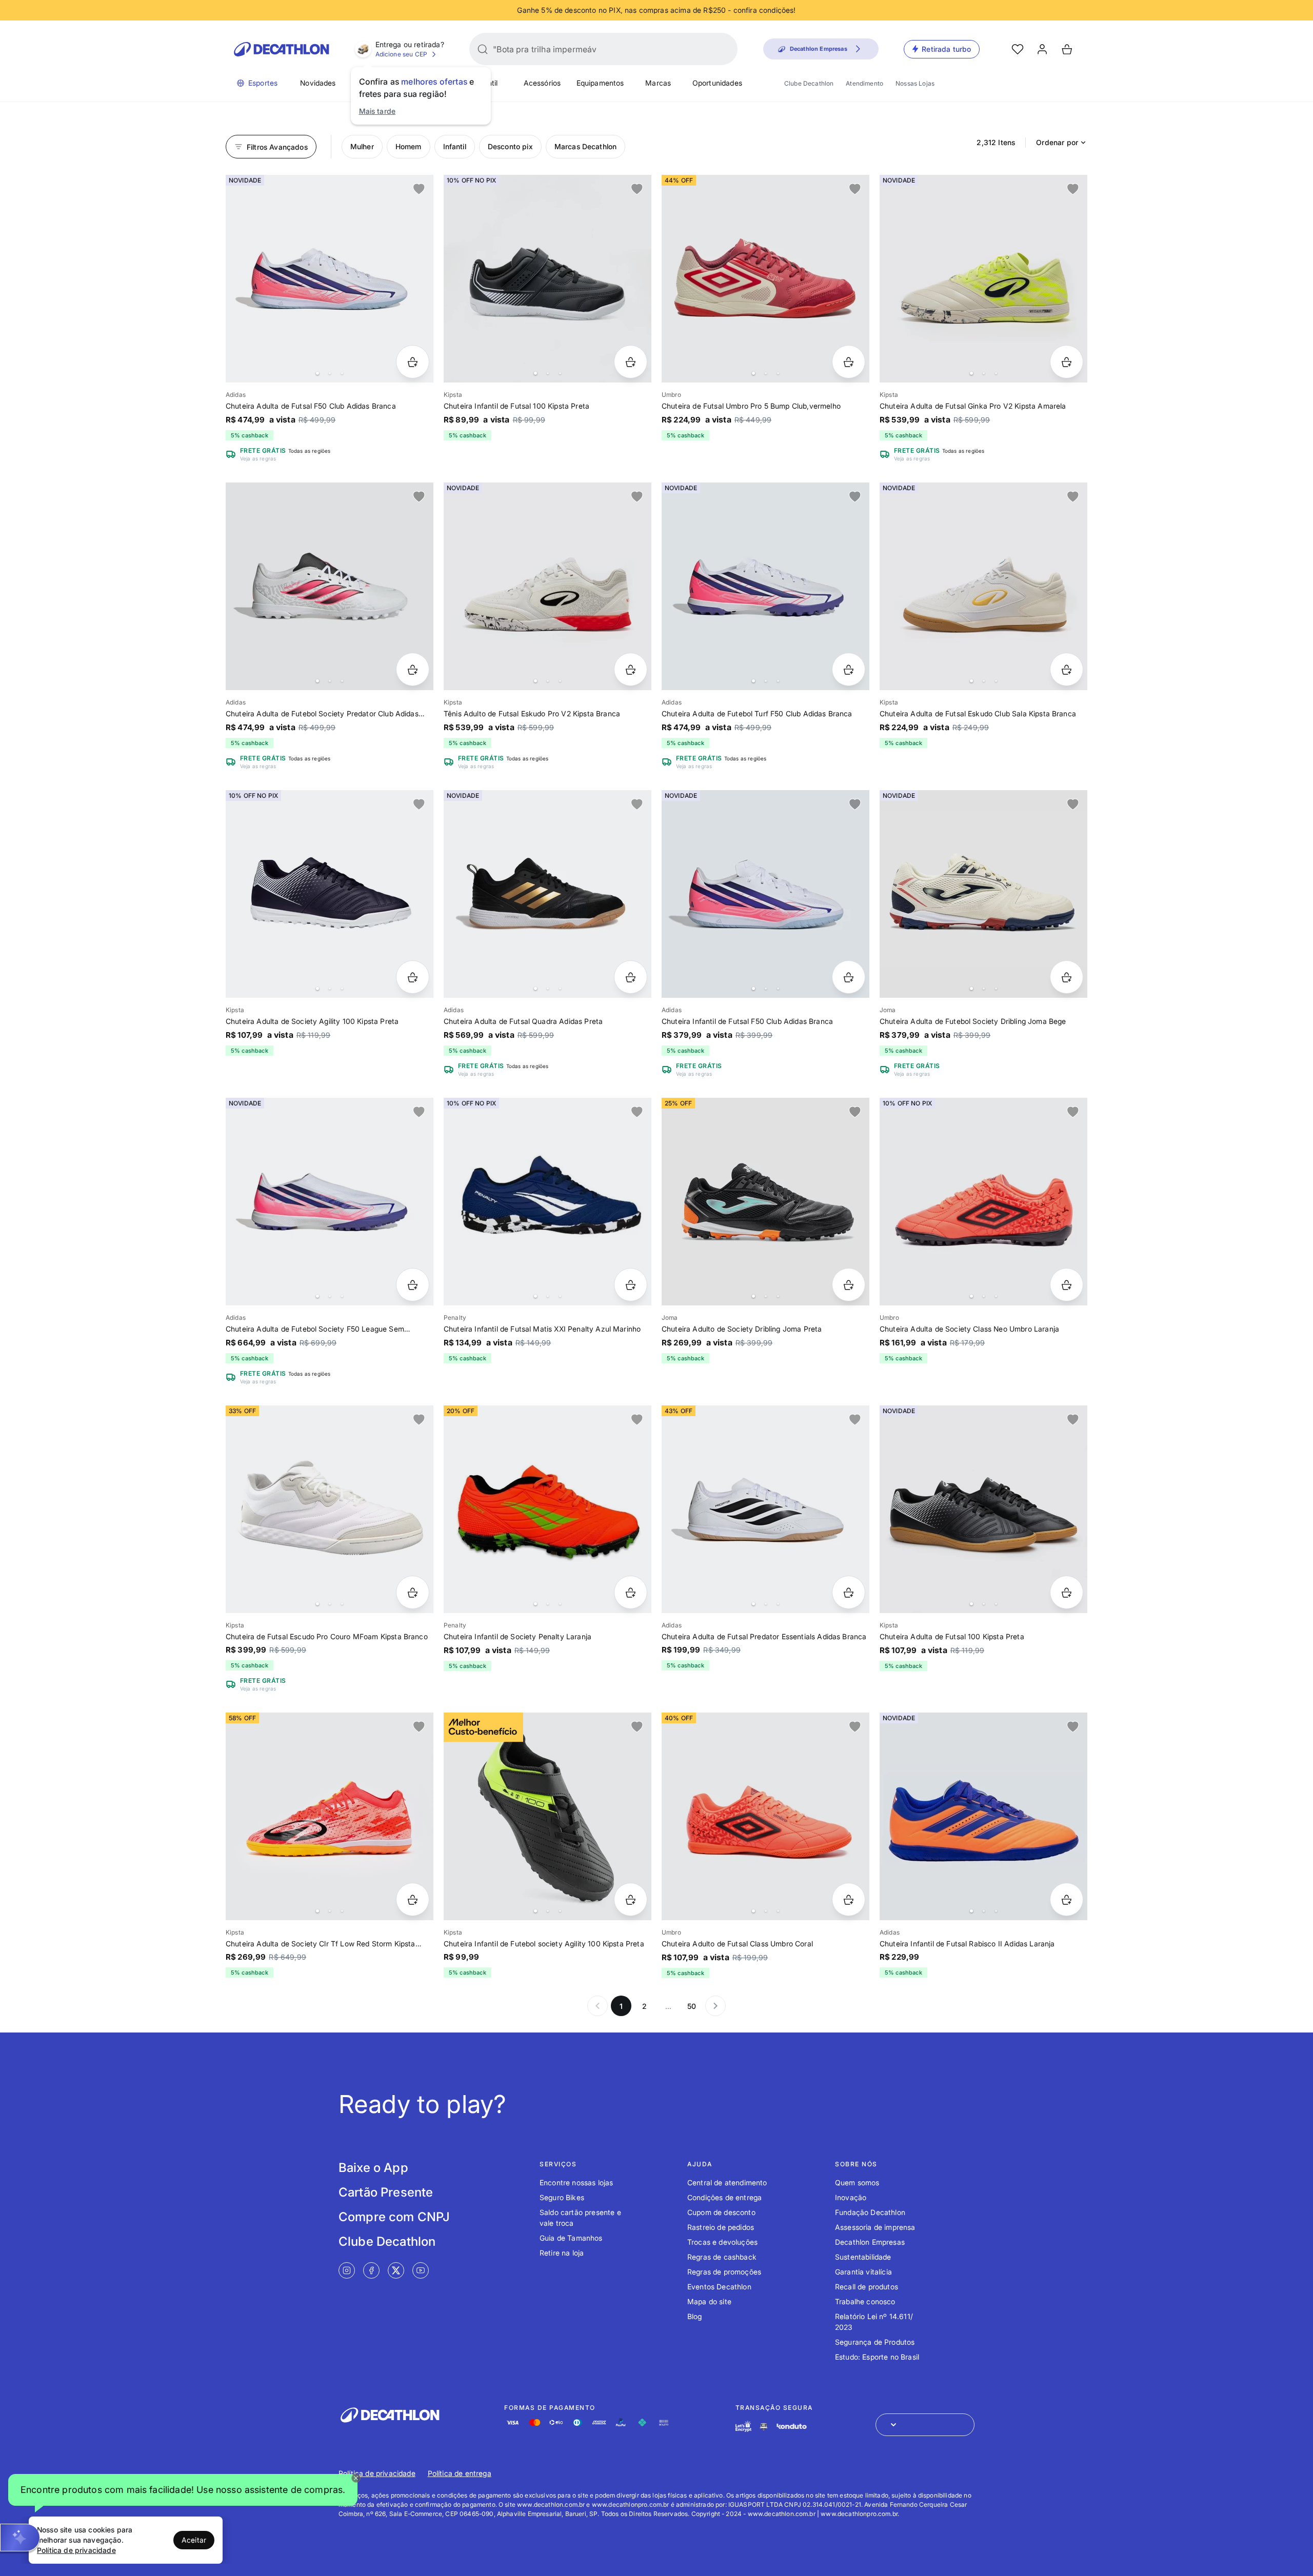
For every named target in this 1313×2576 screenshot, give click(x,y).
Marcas (658, 83)
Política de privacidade (377, 2473)
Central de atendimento (727, 2182)
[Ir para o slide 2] (330, 373)
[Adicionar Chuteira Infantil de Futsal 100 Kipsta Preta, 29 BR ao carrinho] (631, 362)
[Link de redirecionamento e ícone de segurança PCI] (764, 2427)
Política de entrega (460, 2473)
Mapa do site (709, 2301)
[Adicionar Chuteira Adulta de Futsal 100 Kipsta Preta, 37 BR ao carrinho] (1067, 1592)
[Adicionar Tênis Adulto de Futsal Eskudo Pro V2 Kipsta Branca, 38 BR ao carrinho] (631, 669)
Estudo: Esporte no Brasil (877, 2357)
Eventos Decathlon (719, 2287)
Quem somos (857, 2182)
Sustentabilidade (863, 2257)
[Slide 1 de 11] (548, 279)
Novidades (318, 83)
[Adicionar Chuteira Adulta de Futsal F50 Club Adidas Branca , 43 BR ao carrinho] (413, 362)
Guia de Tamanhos (571, 2238)
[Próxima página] (715, 2006)
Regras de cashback (722, 2257)
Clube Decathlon (809, 83)
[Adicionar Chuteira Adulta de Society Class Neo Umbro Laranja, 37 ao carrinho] (1067, 1285)
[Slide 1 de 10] (330, 279)
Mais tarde (377, 111)
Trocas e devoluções (722, 2242)
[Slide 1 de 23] (765, 1509)
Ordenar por (1057, 142)
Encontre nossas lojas (576, 2182)
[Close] (356, 2478)
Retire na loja (562, 2253)
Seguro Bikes (562, 2197)
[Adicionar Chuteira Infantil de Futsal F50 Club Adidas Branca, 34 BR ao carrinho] (849, 977)
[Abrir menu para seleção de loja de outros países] (925, 2425)
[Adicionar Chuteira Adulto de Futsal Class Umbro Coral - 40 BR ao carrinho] (849, 1899)
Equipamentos (600, 83)
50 (692, 2006)
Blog (695, 2316)
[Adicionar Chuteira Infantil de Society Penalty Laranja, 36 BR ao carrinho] (631, 1592)
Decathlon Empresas (870, 2242)
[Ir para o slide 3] (342, 373)
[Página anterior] (598, 2006)
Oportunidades (717, 83)
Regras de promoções (724, 2272)
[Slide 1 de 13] (548, 894)
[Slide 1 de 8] (548, 586)
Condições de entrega (724, 2197)
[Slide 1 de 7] (765, 894)
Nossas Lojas (915, 83)
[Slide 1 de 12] (330, 894)
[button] (183, 2493)
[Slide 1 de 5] (983, 894)
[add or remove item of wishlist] (419, 189)
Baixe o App (373, 2168)
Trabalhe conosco (865, 2301)
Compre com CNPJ (394, 2217)
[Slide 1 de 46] (548, 1509)
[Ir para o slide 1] (317, 373)
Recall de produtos (867, 2287)
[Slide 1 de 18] (330, 1202)
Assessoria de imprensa (875, 2227)
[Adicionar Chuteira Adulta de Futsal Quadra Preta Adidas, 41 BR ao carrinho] (631, 977)
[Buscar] (483, 49)
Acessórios (542, 83)
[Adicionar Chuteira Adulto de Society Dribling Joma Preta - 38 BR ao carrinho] (849, 1285)
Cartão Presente (386, 2192)
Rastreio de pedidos (721, 2227)
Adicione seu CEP (402, 54)
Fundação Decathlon (870, 2212)
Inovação (851, 2197)
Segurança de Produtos (875, 2342)
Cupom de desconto (721, 2212)
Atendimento (864, 83)
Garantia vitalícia (863, 2272)
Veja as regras (258, 458)
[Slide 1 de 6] (983, 279)
